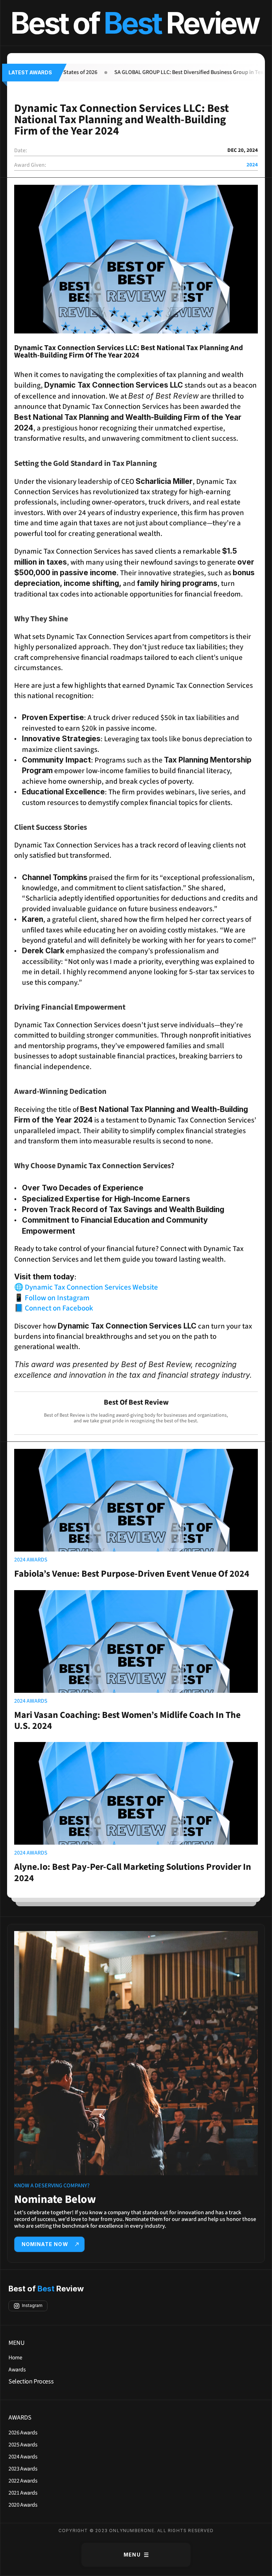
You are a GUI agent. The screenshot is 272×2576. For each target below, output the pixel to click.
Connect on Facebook (59, 1308)
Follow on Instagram (57, 1298)
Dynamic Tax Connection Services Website (91, 1287)
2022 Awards (23, 2481)
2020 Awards (23, 2505)
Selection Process (31, 2381)
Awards (17, 2370)
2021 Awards (23, 2493)
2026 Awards (23, 2433)
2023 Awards (23, 2469)
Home (15, 2358)
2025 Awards (23, 2445)
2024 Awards (23, 2457)
